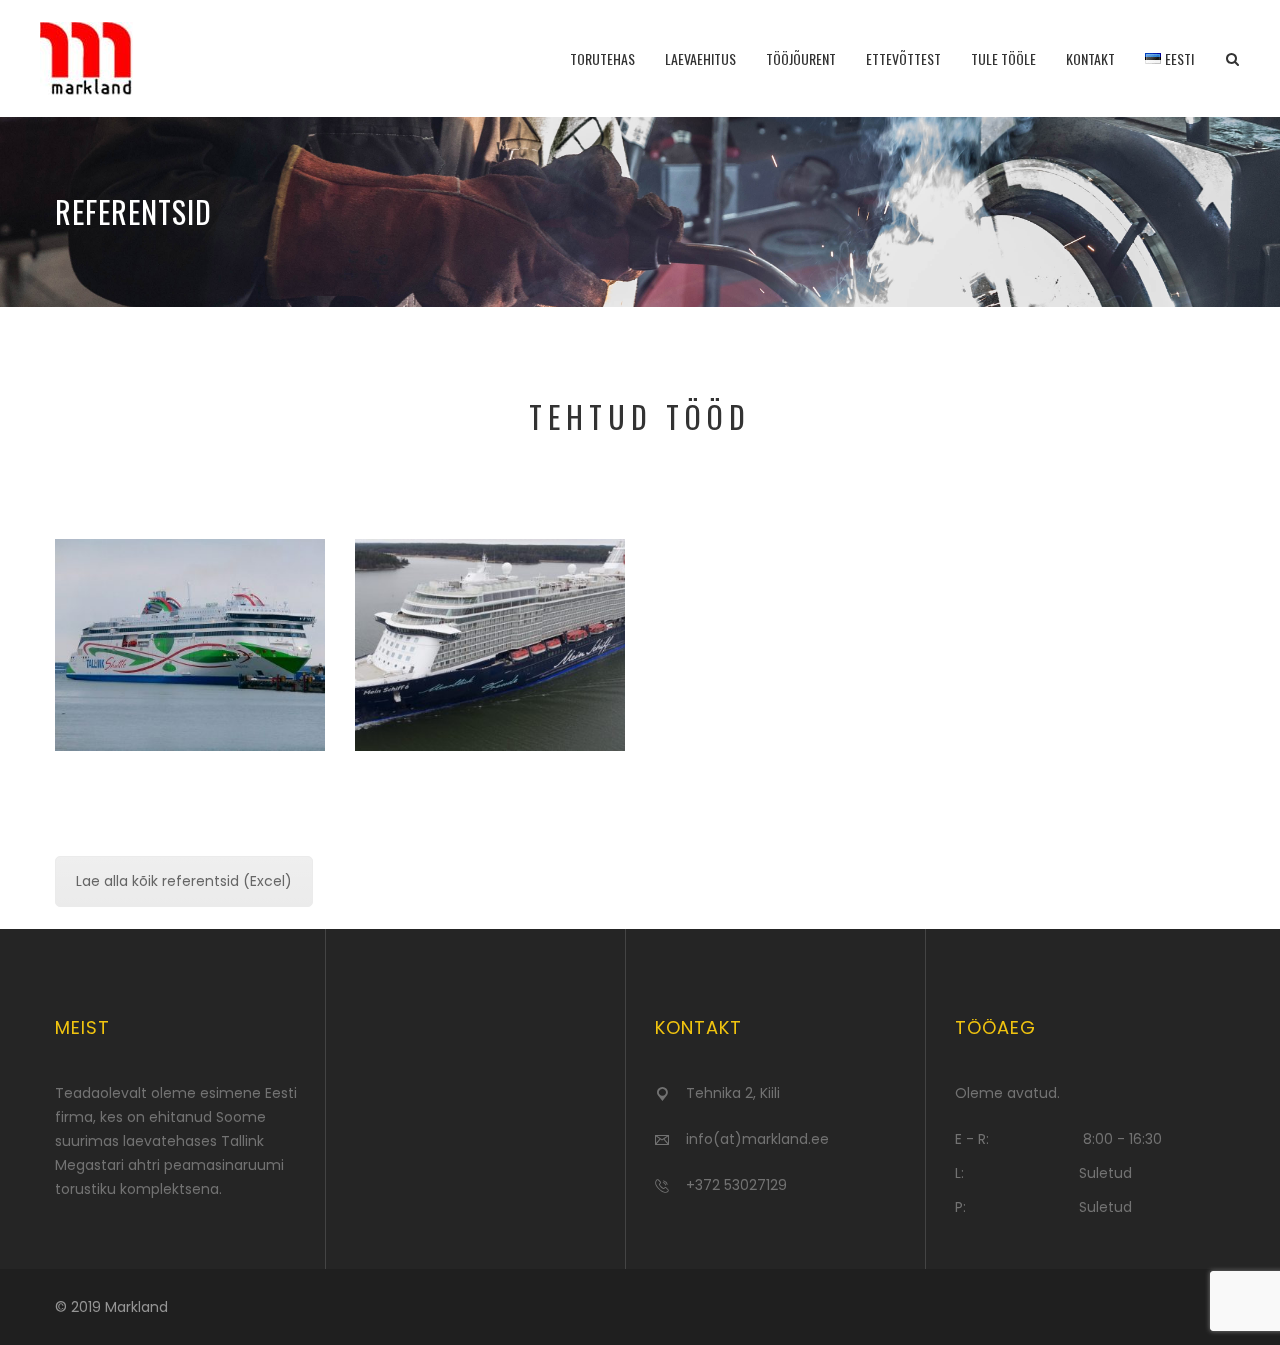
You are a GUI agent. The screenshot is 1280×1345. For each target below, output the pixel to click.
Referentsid (190, 646)
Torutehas (602, 58)
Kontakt (1090, 58)
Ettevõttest (903, 58)
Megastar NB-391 (190, 596)
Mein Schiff (490, 596)
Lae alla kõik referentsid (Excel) (184, 881)
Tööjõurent (801, 58)
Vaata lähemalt (190, 690)
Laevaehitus (700, 58)
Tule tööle (1003, 58)
